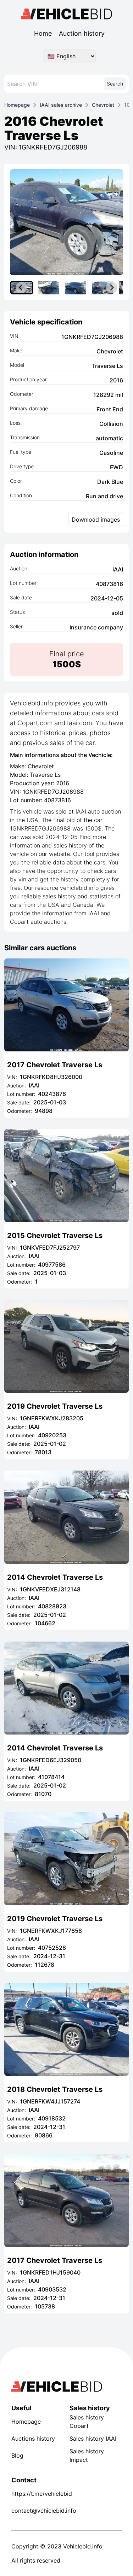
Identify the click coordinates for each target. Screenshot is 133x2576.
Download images (96, 520)
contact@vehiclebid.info (38, 2511)
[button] (49, 288)
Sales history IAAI (93, 2439)
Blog (17, 2455)
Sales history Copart (87, 2422)
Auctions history (33, 2439)
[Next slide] (112, 288)
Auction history (82, 33)
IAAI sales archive (61, 105)
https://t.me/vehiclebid (38, 2494)
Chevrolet (103, 105)
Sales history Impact (87, 2455)
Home (43, 33)
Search (115, 84)
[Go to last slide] (21, 288)
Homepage (17, 105)
